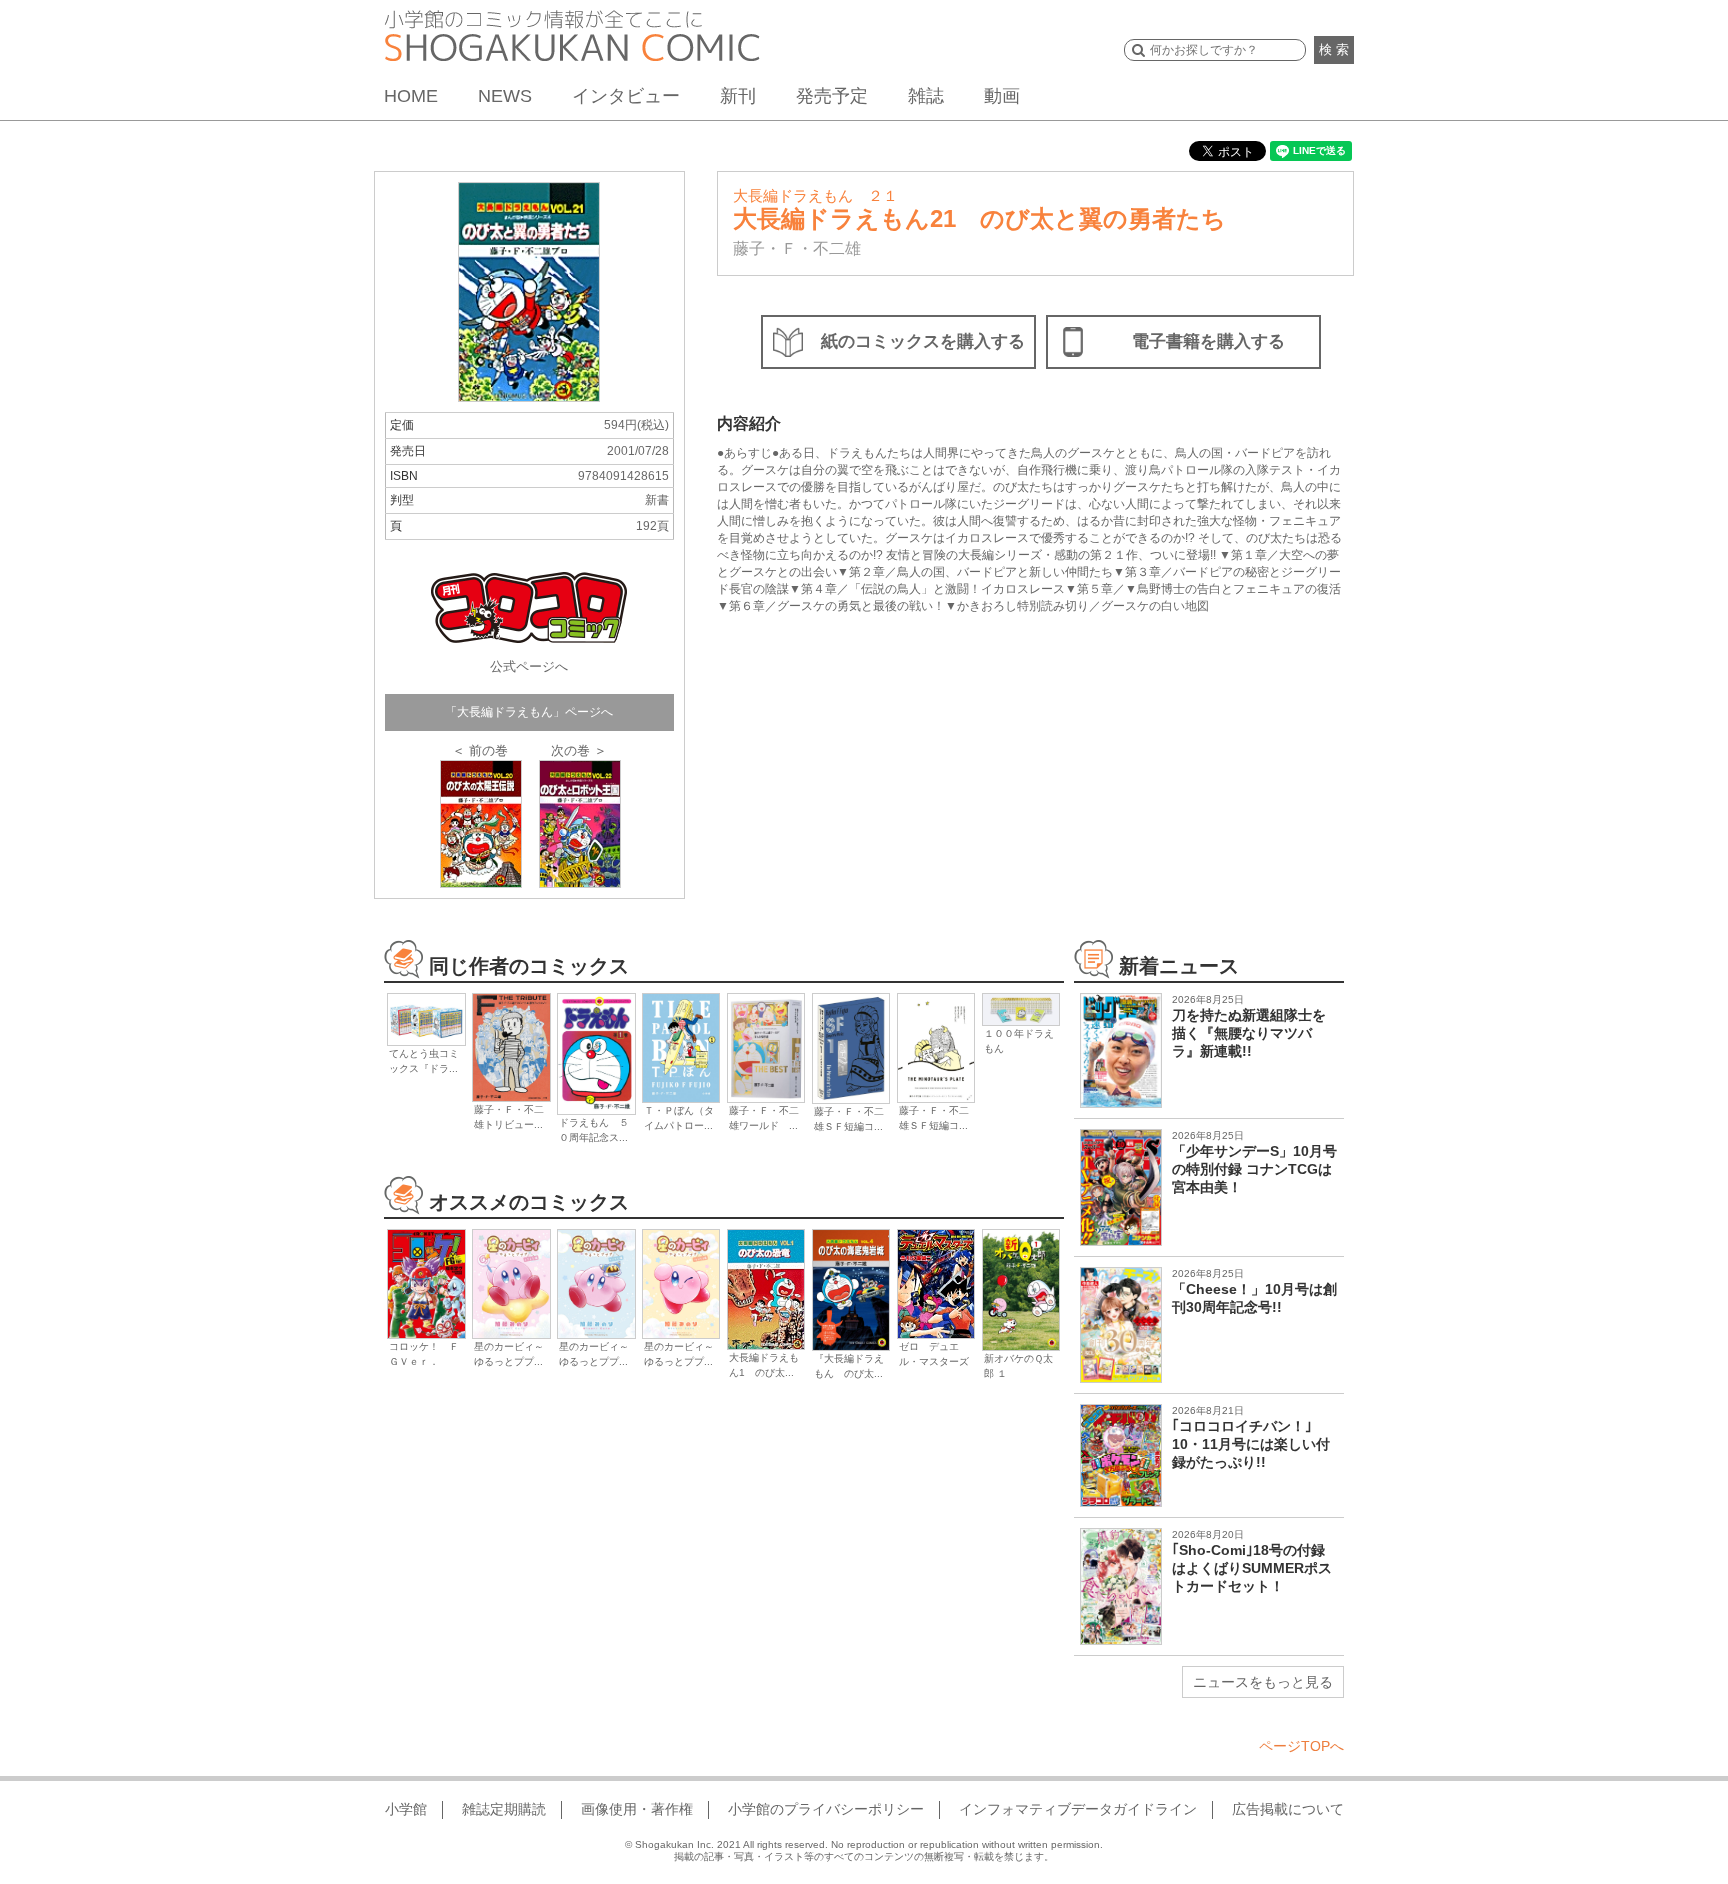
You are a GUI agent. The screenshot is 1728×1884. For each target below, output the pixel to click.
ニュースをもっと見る (1263, 1682)
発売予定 (832, 96)
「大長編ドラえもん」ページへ (529, 712)
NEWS (505, 96)
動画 (1002, 96)
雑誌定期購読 (504, 1809)
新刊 (738, 96)
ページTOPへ (1301, 1746)
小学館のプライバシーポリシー (826, 1809)
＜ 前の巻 (480, 750)
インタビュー (626, 96)
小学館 (406, 1809)
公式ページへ (529, 666)
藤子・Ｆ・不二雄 (797, 248)
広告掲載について (1288, 1809)
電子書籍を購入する (1208, 341)
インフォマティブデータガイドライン (1078, 1809)
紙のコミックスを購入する (923, 341)
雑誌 (926, 96)
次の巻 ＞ (579, 750)
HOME (411, 96)
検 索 (1334, 49)
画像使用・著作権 (637, 1809)
